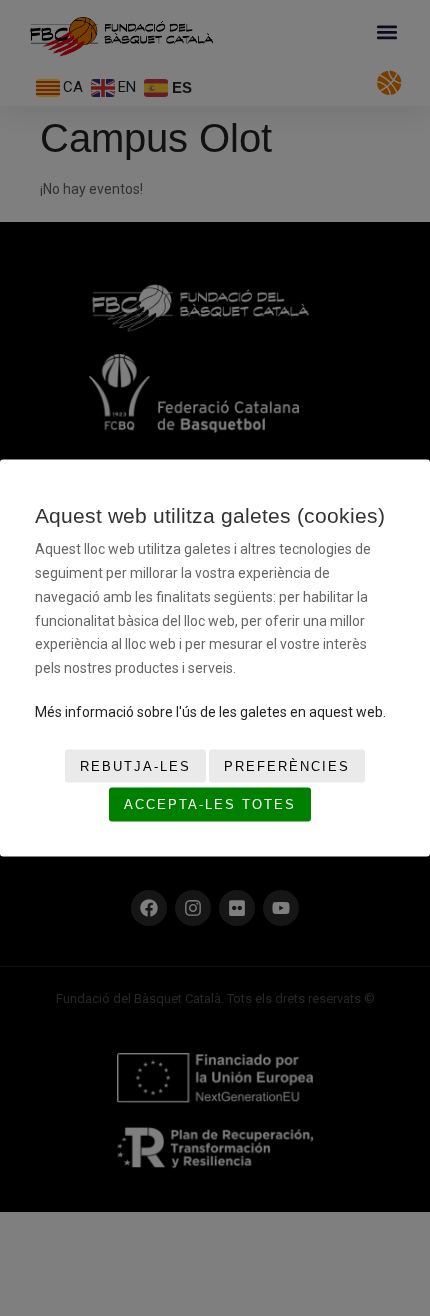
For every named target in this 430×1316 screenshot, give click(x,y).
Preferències (287, 765)
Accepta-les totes (210, 804)
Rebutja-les (135, 765)
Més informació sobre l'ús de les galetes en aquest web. (210, 712)
